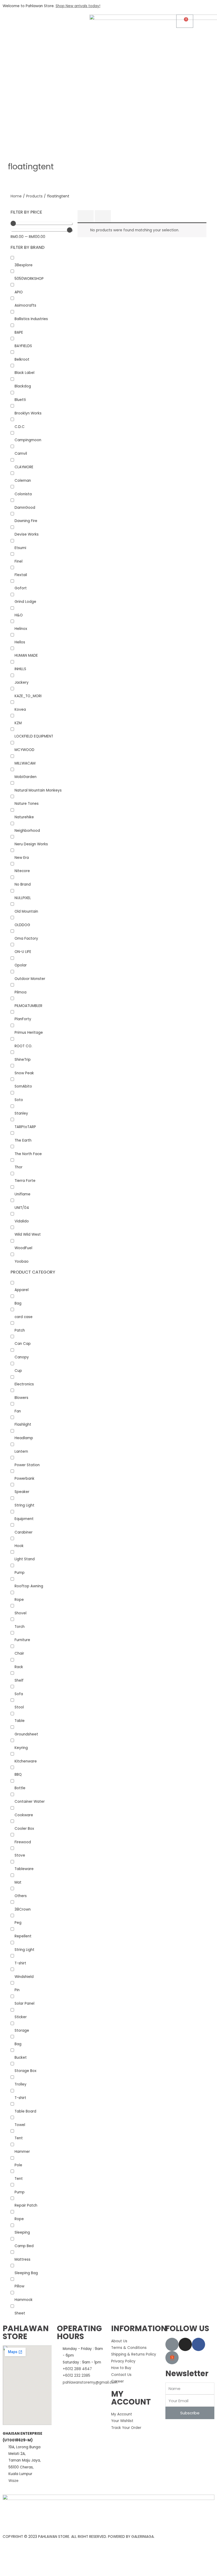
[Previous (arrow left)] (7, 2572)
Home (16, 196)
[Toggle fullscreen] (35, 2563)
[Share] (21, 2563)
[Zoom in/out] (49, 2563)
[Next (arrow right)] (21, 2572)
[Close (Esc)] (7, 2563)
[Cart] (185, 21)
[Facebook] (198, 2344)
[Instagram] (185, 2344)
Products (34, 196)
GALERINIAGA (143, 2537)
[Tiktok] (172, 2344)
